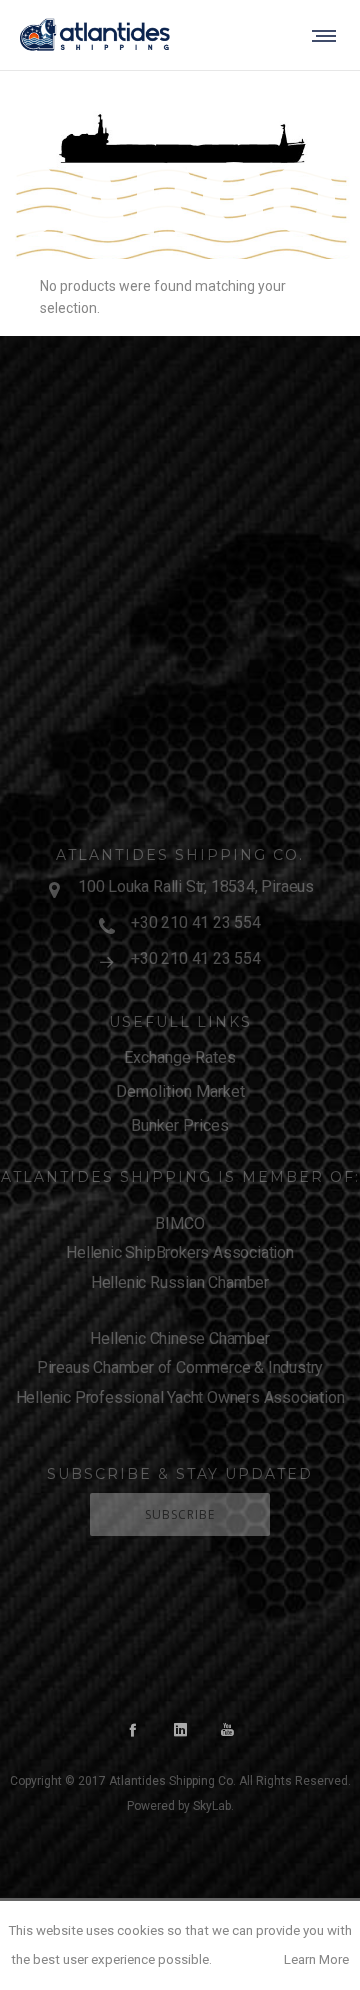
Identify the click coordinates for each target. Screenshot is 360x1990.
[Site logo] (95, 35)
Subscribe (180, 1514)
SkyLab (212, 1806)
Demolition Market (180, 1091)
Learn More (316, 1959)
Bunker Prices (180, 1125)
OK (246, 1959)
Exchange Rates (180, 1057)
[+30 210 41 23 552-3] (180, 924)
